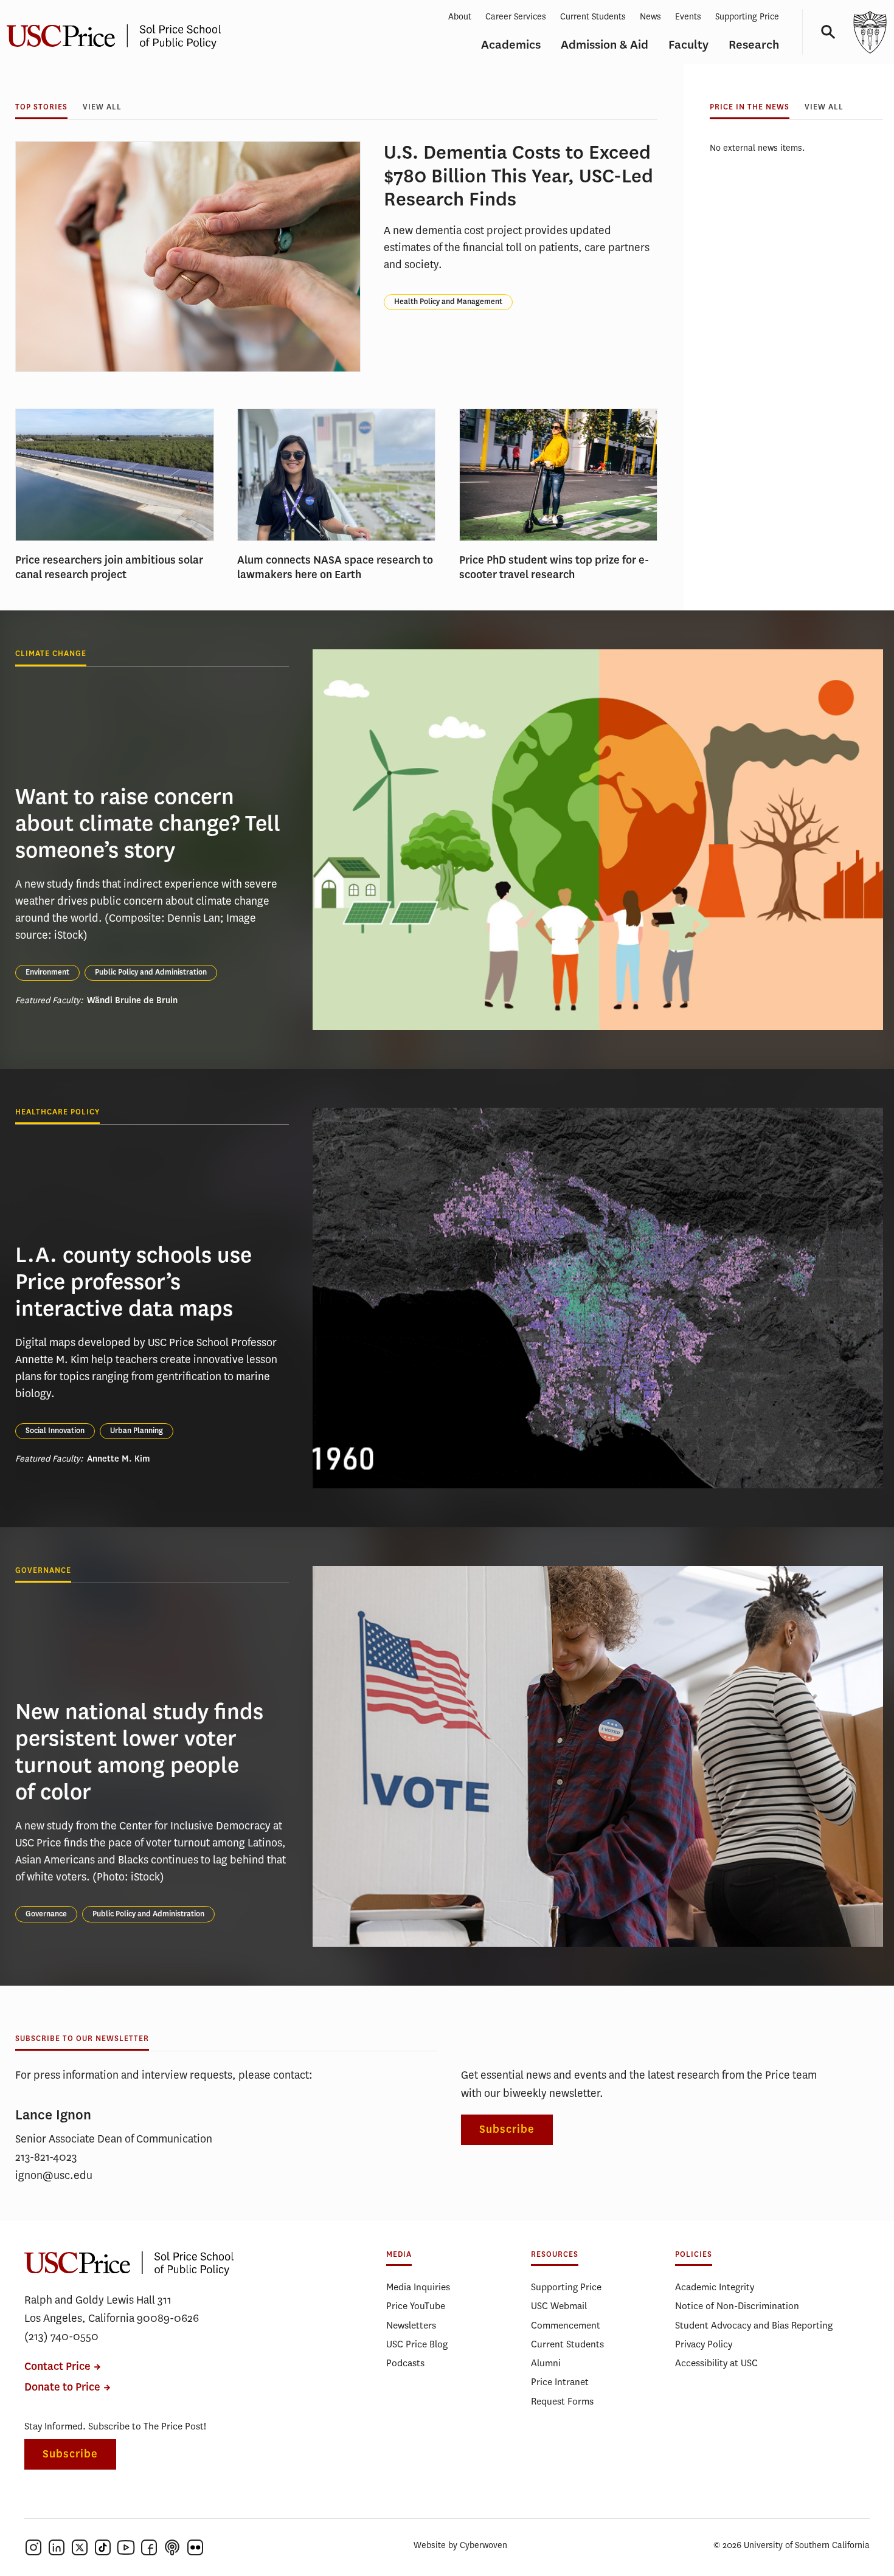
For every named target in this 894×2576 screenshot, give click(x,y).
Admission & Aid (605, 45)
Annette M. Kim (119, 1459)
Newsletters (411, 2325)
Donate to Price (62, 2387)
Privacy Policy (704, 2344)
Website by (460, 2545)
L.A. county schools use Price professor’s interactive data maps (133, 1282)
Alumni (546, 2363)
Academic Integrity (715, 2287)
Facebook (149, 2547)
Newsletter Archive (563, 2039)
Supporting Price (747, 17)
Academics (511, 45)
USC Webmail (559, 2306)
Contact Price (57, 2367)
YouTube (126, 2547)
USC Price (129, 2263)
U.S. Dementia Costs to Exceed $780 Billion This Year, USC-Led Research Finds (518, 176)
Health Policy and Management (448, 302)
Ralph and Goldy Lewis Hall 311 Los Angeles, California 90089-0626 (112, 2309)
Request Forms (562, 2401)
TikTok (103, 2547)
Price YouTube (416, 2306)
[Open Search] (824, 32)
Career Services (516, 17)
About (460, 17)
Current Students (593, 17)
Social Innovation (55, 1431)
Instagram (33, 2547)
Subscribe (507, 2129)
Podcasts (405, 2363)
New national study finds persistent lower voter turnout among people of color (139, 1752)
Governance (46, 1914)
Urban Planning (137, 1431)
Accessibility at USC (716, 2363)
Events (688, 17)
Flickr (195, 2547)
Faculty (688, 45)
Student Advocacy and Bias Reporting (754, 2325)
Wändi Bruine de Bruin (132, 1000)
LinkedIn (57, 2547)
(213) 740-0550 (61, 2336)
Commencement (566, 2325)
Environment (47, 972)
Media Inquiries (418, 2287)
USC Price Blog (417, 2344)
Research (754, 45)
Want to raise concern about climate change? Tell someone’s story (148, 823)
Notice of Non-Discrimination (737, 2306)
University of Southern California (870, 32)
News (650, 17)
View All (102, 107)
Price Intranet (560, 2382)
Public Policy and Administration (151, 972)
